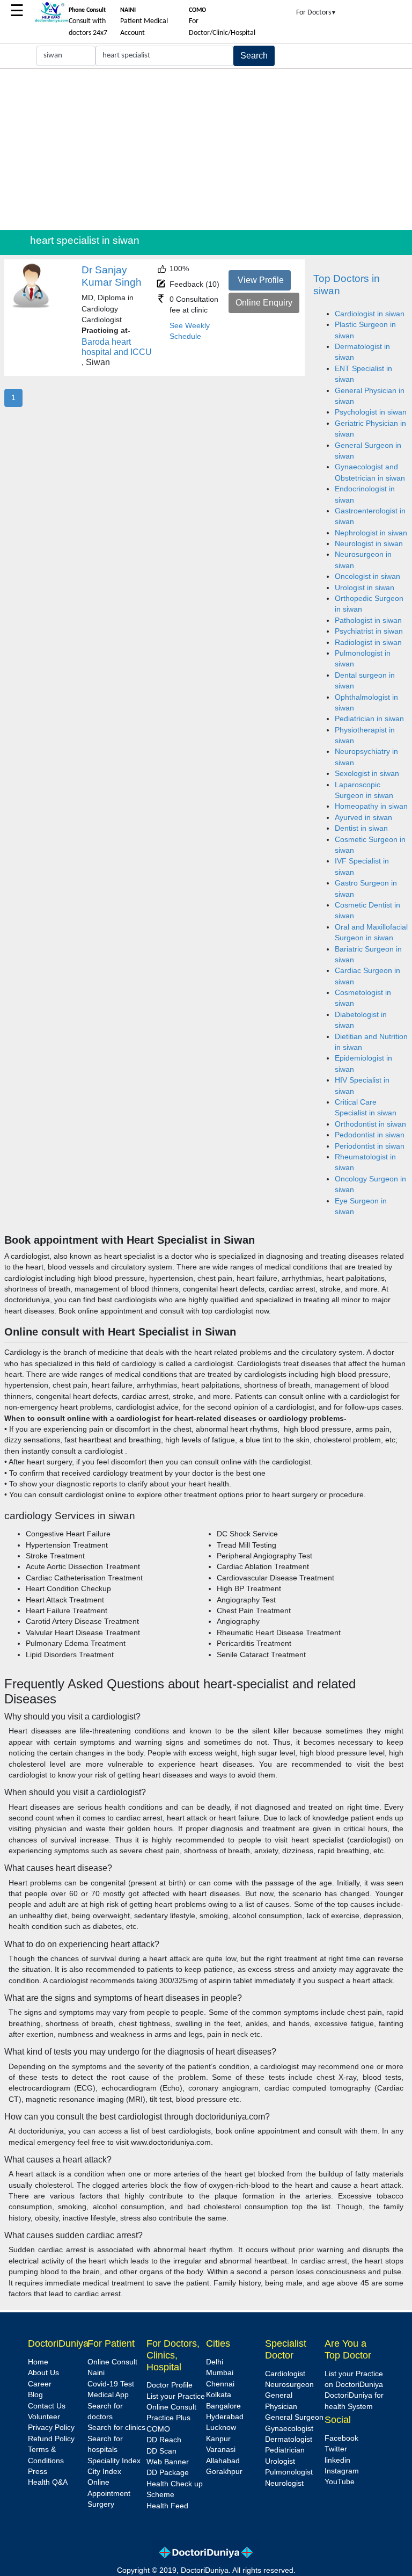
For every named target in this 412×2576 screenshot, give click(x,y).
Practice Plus (168, 2418)
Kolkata (219, 2395)
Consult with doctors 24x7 (88, 22)
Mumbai (220, 2373)
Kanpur (218, 2439)
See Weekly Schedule (190, 331)
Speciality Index (114, 2461)
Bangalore (223, 2406)
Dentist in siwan (361, 828)
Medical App (108, 2395)
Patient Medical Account (144, 22)
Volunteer (44, 2417)
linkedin (337, 2460)
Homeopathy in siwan (371, 806)
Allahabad (223, 2461)
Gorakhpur (224, 2472)
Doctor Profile (170, 2385)
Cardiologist (285, 2374)
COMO (158, 2429)
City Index (104, 2472)
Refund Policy (51, 2439)
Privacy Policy (51, 2428)
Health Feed (167, 2506)
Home (38, 2362)
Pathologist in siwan (368, 621)
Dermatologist (289, 2439)
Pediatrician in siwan (369, 719)
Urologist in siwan (365, 588)
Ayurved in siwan (363, 818)
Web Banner (168, 2462)
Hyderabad (225, 2417)
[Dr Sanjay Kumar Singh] (31, 306)
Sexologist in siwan (367, 774)
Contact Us (47, 2406)
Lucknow (221, 2428)
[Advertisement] (206, 149)
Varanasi (221, 2450)
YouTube (340, 2482)
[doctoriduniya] (51, 21)
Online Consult (112, 2362)
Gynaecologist (289, 2429)
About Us (43, 2373)
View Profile (261, 280)
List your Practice (176, 2396)
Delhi (215, 2362)
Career (40, 2384)
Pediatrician (285, 2450)
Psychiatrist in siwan (369, 631)
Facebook (341, 2438)
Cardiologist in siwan (370, 314)
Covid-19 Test (111, 2384)
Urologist (280, 2461)
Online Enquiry (264, 303)
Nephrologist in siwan (371, 533)
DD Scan (161, 2451)
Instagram (342, 2471)
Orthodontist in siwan (370, 1124)
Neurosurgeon (289, 2385)
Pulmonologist (289, 2472)
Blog (35, 2395)
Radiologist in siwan (368, 643)
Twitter (336, 2449)
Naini (96, 2373)
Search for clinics (116, 2428)
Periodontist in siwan (370, 1146)
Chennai (220, 2384)
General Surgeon (294, 2417)
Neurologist (284, 2483)
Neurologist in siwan (369, 544)
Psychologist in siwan (371, 412)
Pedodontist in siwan (370, 1135)
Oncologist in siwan (367, 576)
